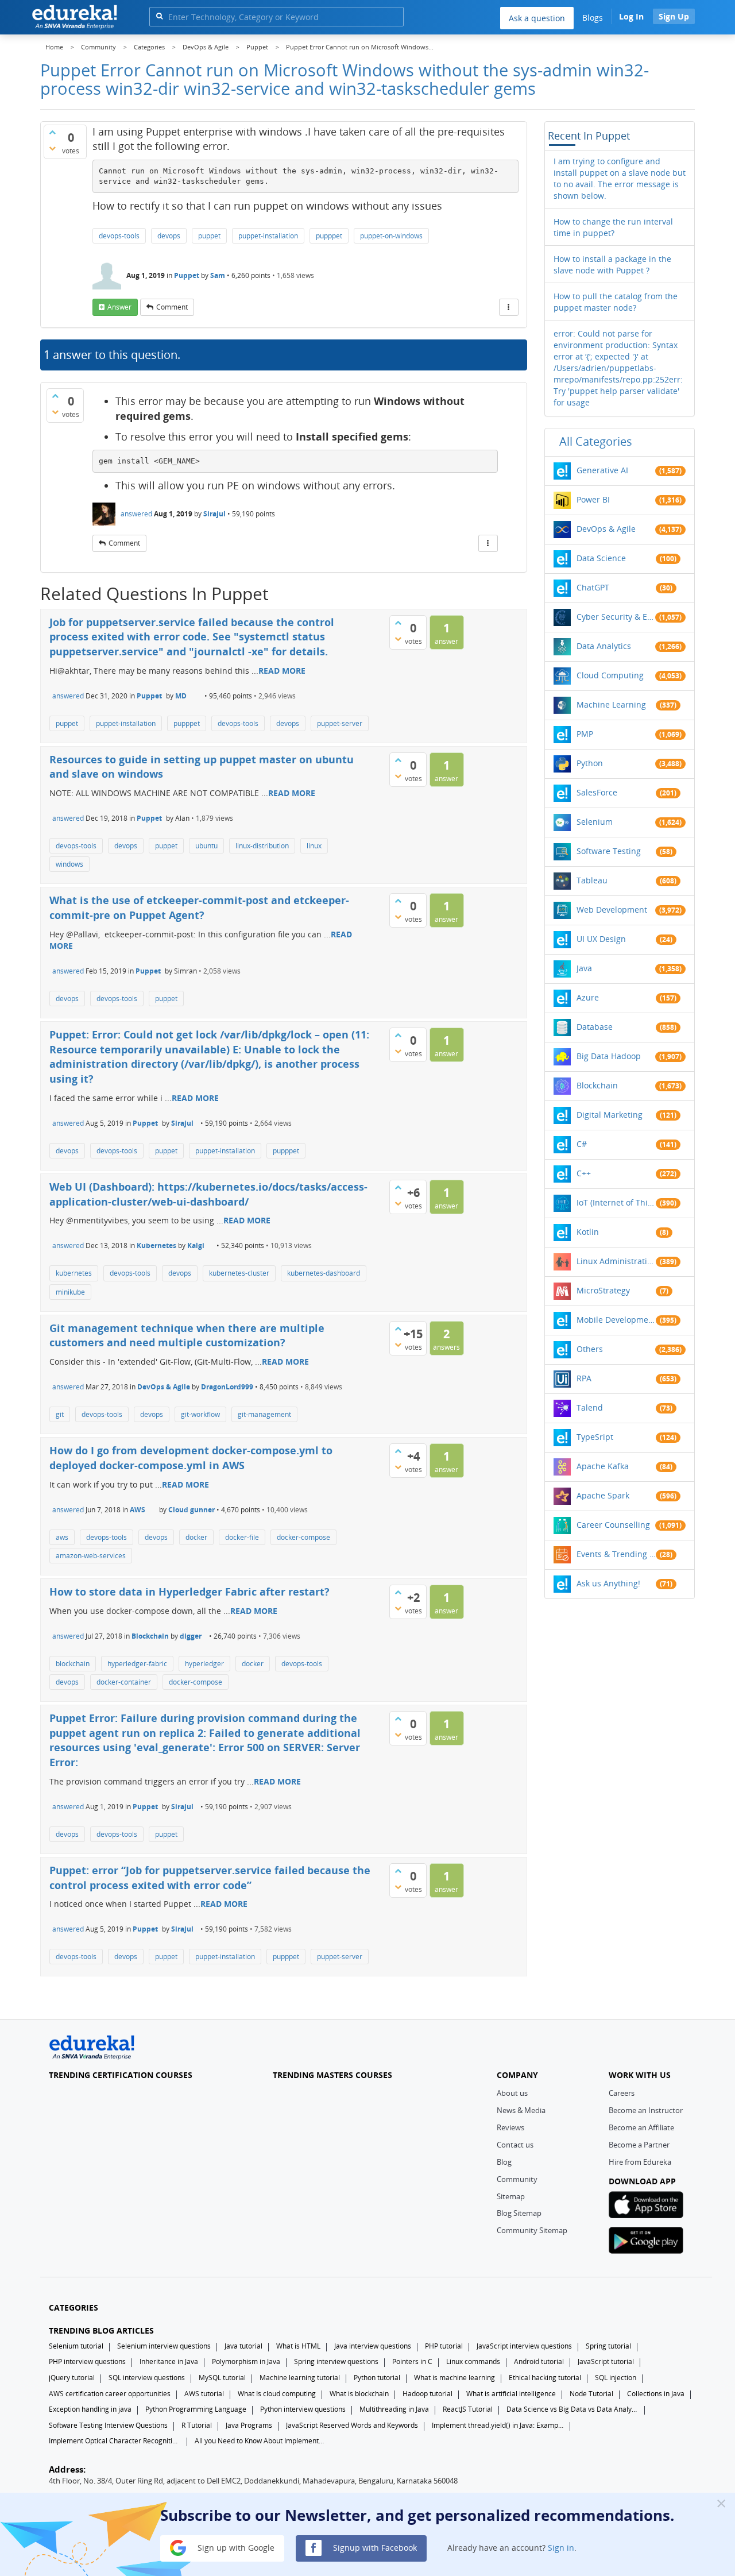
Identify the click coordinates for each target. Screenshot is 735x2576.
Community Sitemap (532, 2230)
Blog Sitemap (519, 2213)
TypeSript (595, 1437)
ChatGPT (593, 587)
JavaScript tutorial (606, 2361)
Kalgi (196, 1245)
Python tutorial (377, 2378)
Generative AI (602, 470)
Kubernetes (156, 1245)
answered (136, 514)
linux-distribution (262, 846)
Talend (590, 1407)
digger (191, 1636)
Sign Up (674, 16)
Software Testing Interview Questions (108, 2425)
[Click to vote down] (52, 148)
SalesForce (597, 792)
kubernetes (74, 1273)
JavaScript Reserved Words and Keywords (352, 2425)
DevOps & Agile (164, 1387)
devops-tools (119, 236)
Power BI (593, 499)
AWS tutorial (204, 2394)
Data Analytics (604, 646)
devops (169, 236)
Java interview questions (373, 2346)
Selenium (595, 822)
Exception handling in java (90, 2409)
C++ (584, 1173)
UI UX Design (601, 939)
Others (590, 1349)
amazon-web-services (91, 1556)
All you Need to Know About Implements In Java (261, 2441)
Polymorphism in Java (246, 2361)
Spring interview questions (336, 2361)
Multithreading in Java (394, 2409)
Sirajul (214, 514)
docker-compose (303, 1537)
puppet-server (340, 723)
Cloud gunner (192, 1510)
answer (119, 307)
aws (62, 1537)
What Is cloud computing (277, 2394)
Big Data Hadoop (609, 1056)
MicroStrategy (603, 1290)
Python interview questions (303, 2409)
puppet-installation (268, 236)
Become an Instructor (646, 2110)
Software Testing (609, 851)
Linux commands (473, 2361)
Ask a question (537, 18)
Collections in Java (656, 2394)
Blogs (593, 18)
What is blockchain (359, 2394)
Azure (588, 997)
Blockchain (150, 1636)
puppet (209, 236)
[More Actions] (509, 307)
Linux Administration (616, 1261)
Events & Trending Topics (616, 1554)
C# (582, 1144)
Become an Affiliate (641, 2127)
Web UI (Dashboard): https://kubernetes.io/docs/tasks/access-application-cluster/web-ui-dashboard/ (208, 1194)
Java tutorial (243, 2346)
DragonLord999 (227, 1387)
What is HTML (298, 2346)
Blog (504, 2162)
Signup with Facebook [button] (374, 2547)
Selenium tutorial (76, 2346)
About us (512, 2093)
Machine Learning (611, 704)
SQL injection (616, 2378)
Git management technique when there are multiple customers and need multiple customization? (187, 1335)
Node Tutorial (591, 2394)
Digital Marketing (610, 1115)
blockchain (73, 1664)
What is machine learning (454, 2378)
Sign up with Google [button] (235, 2547)
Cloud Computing (610, 675)
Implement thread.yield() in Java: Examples (498, 2425)
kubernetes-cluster (239, 1273)
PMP (585, 734)
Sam (218, 275)
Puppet (187, 275)
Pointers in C (412, 2361)
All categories (596, 441)
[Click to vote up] (52, 132)
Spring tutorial (608, 2346)
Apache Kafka (603, 1466)
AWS (138, 1510)
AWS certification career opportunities (110, 2394)
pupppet (329, 236)
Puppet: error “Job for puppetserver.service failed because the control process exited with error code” (210, 1878)
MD (181, 696)
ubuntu (206, 846)
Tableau (592, 880)
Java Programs (249, 2425)
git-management (264, 1414)
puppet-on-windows (391, 236)
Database (595, 1027)
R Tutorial (197, 2425)
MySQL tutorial (222, 2378)
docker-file (242, 1537)
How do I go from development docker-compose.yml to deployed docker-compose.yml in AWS (191, 1458)
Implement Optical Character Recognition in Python (115, 2441)
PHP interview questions (87, 2361)
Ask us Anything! (608, 1583)
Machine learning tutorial (300, 2378)
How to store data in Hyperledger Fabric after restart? (189, 1592)
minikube (70, 1292)
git (60, 1414)
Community (517, 2179)
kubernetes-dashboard (324, 1273)
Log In (631, 16)
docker (196, 1537)
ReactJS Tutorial (468, 2409)
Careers (622, 2093)
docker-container (124, 1682)
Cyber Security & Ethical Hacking (616, 617)
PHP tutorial (444, 2346)
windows (69, 864)
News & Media (521, 2110)
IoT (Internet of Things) (616, 1202)
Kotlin (588, 1232)
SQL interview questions (147, 2378)
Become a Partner (639, 2145)
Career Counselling (613, 1525)
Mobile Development (616, 1320)
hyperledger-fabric (137, 1664)
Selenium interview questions (164, 2346)
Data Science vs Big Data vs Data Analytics (572, 2409)
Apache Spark (603, 1495)
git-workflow (200, 1414)
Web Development (612, 909)
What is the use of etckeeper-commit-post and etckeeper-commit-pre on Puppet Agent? (199, 907)
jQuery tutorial (72, 2378)
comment (172, 307)
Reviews (510, 2127)
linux (314, 846)
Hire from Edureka (640, 2162)
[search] (159, 16)
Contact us (515, 2145)
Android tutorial (539, 2361)
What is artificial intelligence (511, 2394)
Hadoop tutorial (428, 2394)
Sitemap (511, 2196)
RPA (584, 1378)
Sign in (561, 2547)
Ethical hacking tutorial (545, 2378)
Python (590, 763)
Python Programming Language (196, 2409)
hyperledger (204, 1664)
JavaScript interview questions (524, 2346)
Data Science (601, 558)
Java (584, 968)
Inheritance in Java (169, 2361)
